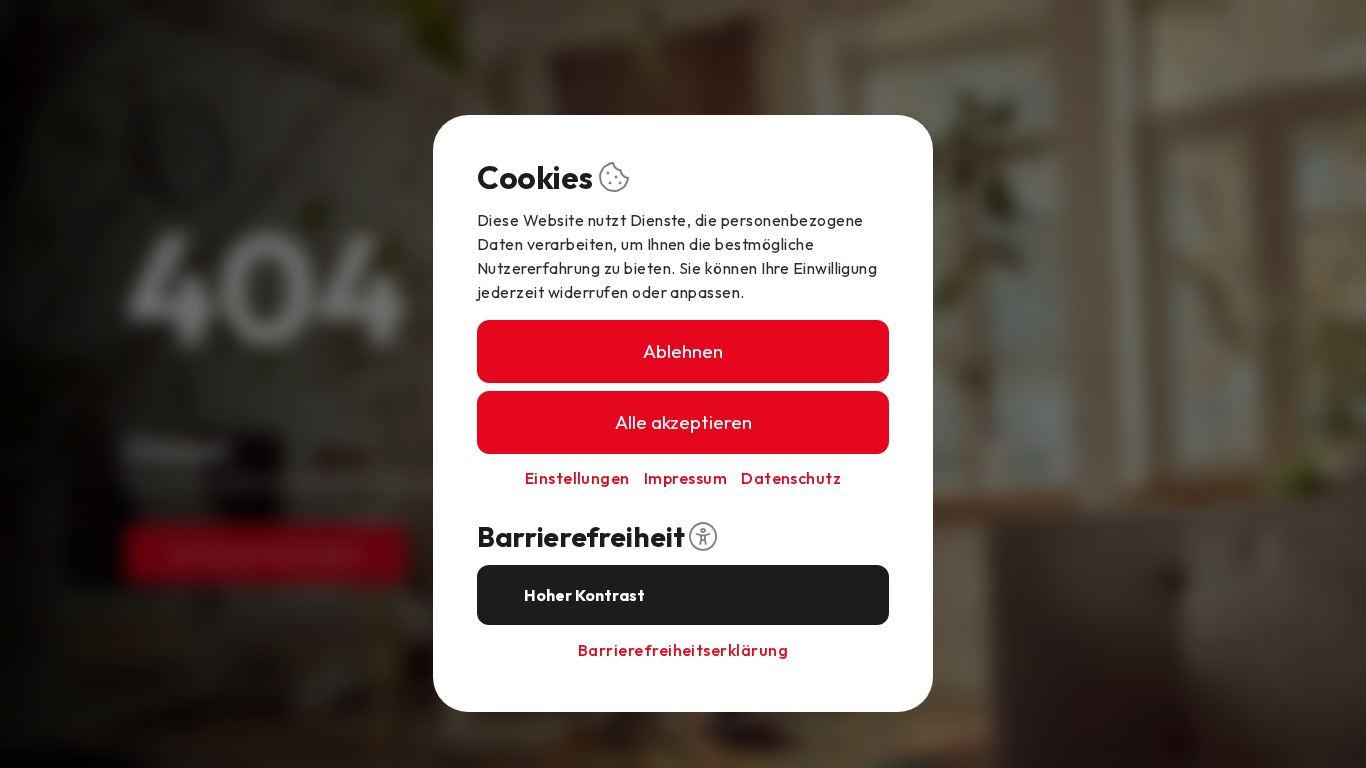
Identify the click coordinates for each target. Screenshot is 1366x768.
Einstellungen (577, 478)
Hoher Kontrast (584, 595)
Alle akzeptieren (683, 422)
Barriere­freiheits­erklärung (683, 650)
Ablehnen (683, 351)
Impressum (685, 478)
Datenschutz (791, 478)
